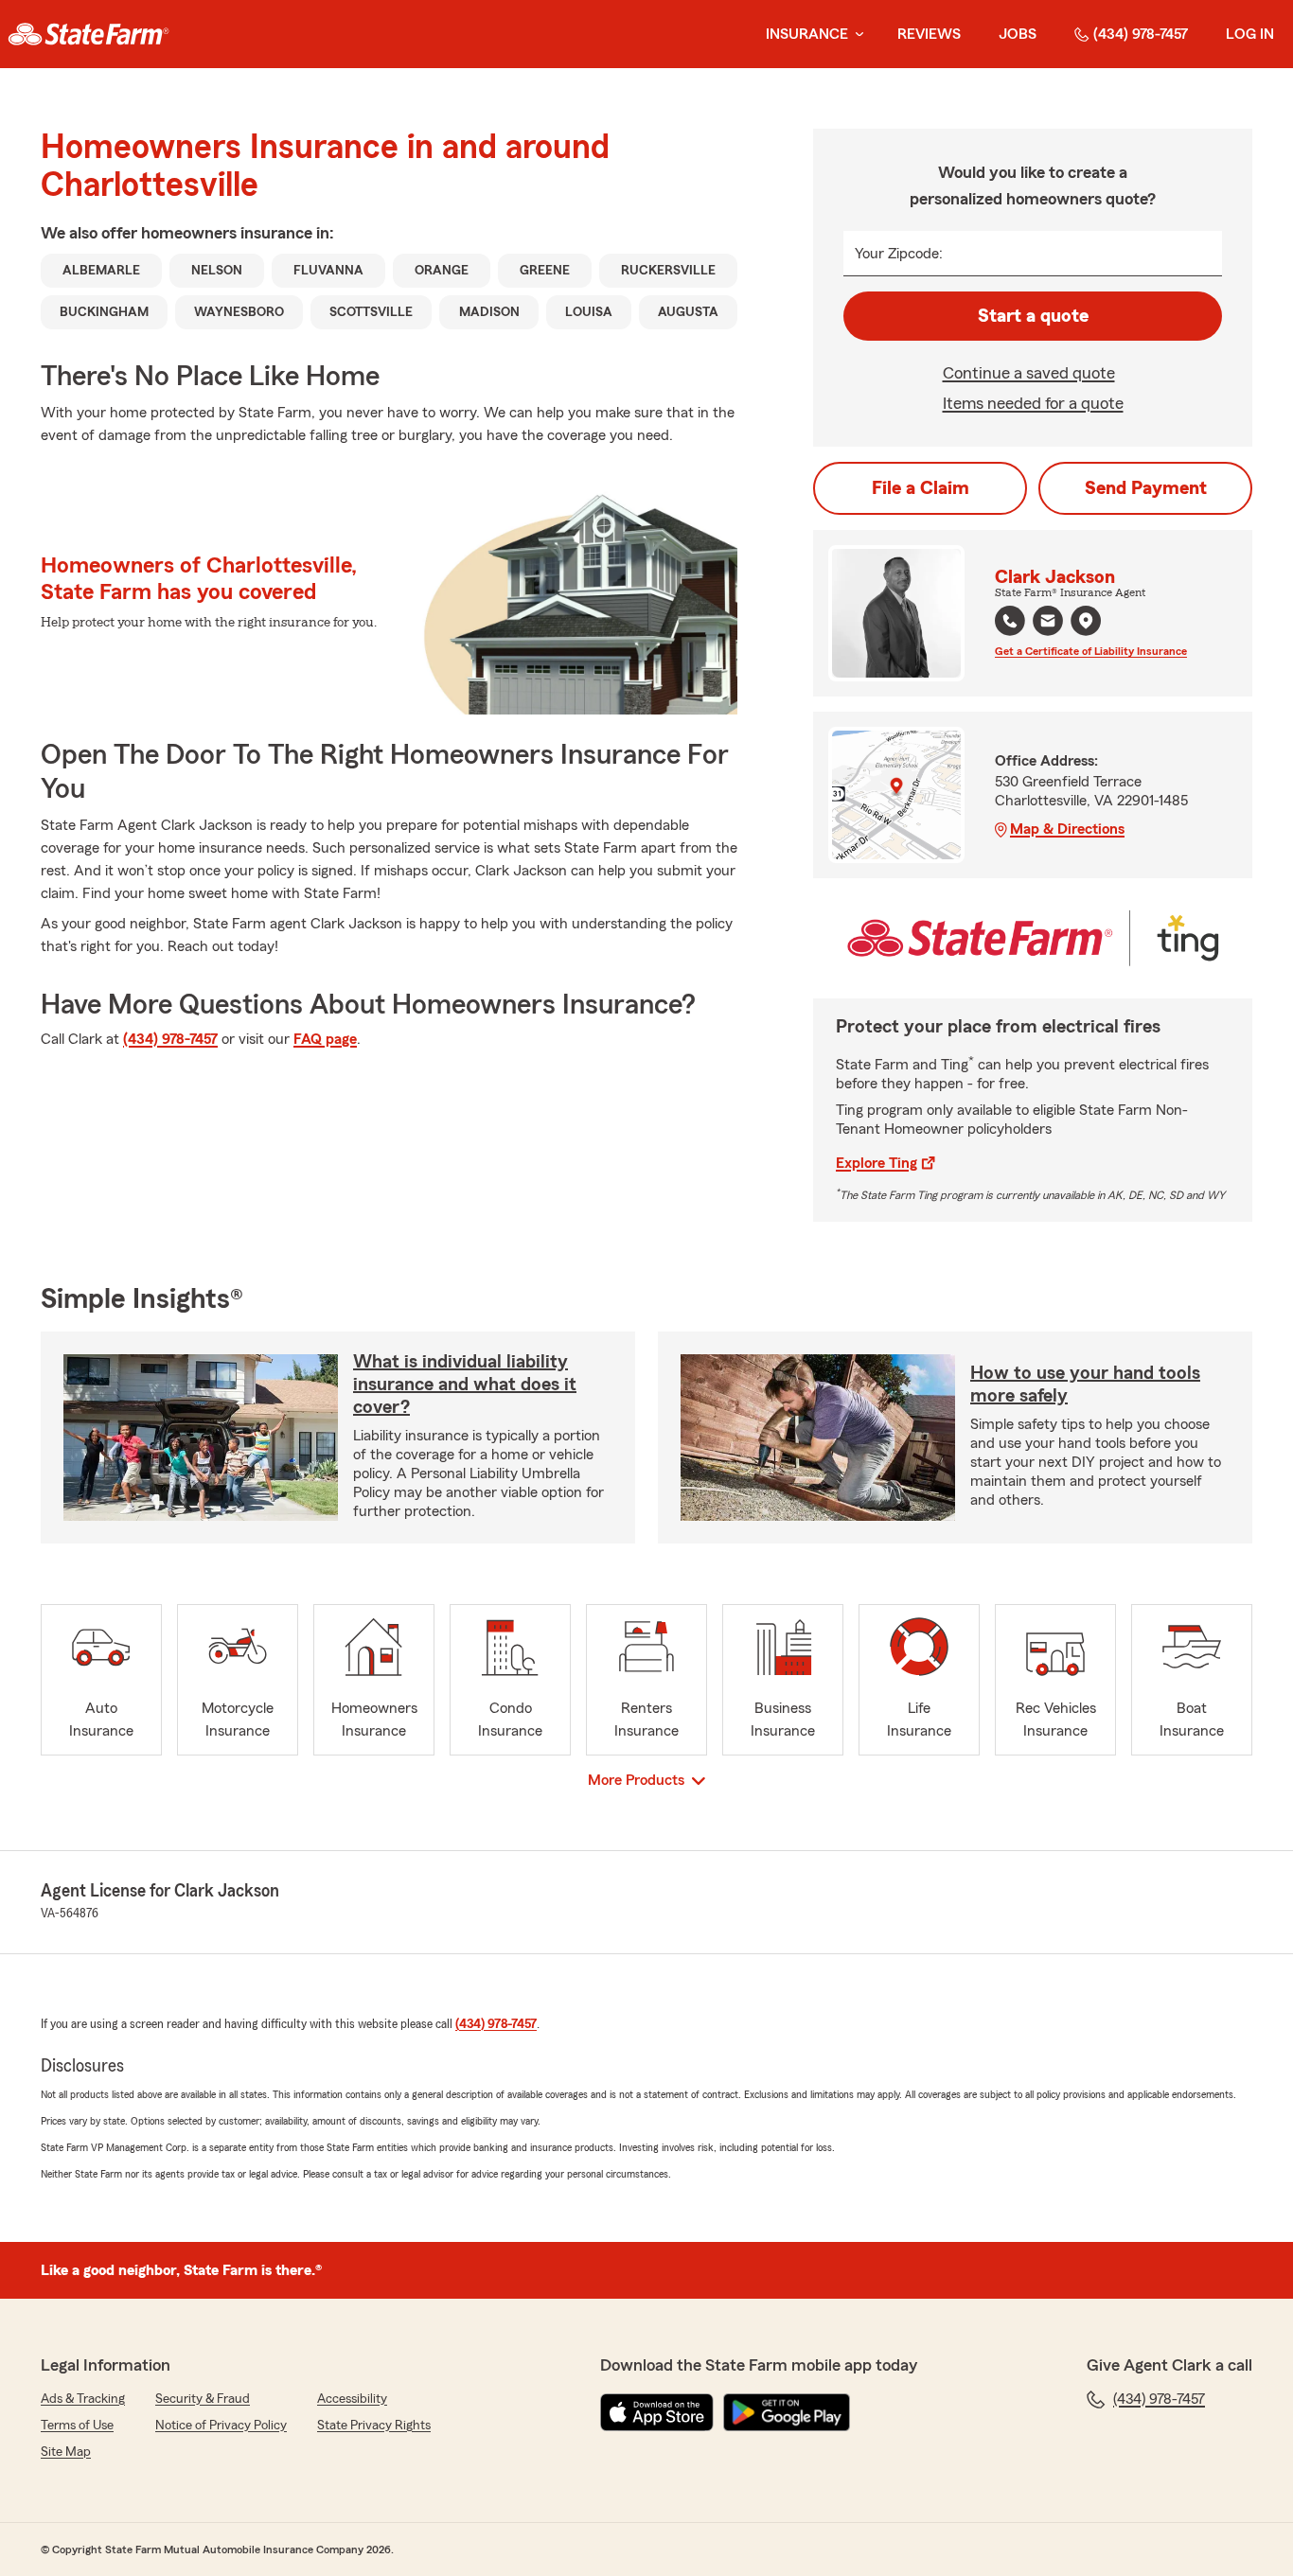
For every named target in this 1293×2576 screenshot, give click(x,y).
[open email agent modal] (1048, 623)
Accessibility (352, 2399)
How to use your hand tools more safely (1085, 1385)
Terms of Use (77, 2426)
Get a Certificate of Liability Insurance (1091, 651)
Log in (1250, 34)
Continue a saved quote (1029, 373)
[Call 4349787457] (1010, 621)
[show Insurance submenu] (856, 35)
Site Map (66, 2452)
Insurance (807, 34)
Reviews (929, 34)
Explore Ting (877, 1163)
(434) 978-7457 (1141, 34)
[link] (89, 34)
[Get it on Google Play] (787, 2412)
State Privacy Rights (374, 2426)
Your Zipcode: (899, 254)
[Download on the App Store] (657, 2412)
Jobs (1018, 34)
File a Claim (921, 488)
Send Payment (1146, 488)
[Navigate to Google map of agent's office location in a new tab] (1086, 621)
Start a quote (1033, 316)
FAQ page (325, 1039)
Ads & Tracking (83, 2399)
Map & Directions (1067, 829)
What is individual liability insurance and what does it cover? (465, 1385)
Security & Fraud (203, 2399)
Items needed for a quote (1033, 403)
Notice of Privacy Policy (221, 2426)
